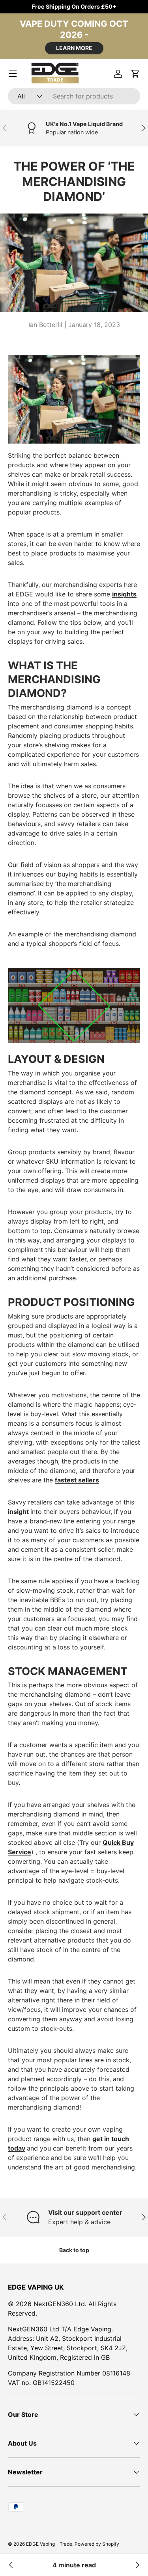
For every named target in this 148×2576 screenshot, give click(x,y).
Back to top (74, 2250)
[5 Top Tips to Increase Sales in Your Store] (11, 2565)
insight (18, 1512)
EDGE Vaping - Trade (49, 2544)
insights (124, 594)
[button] (135, 74)
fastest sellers (77, 1480)
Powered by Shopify (97, 2544)
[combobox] (74, 96)
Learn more (74, 48)
